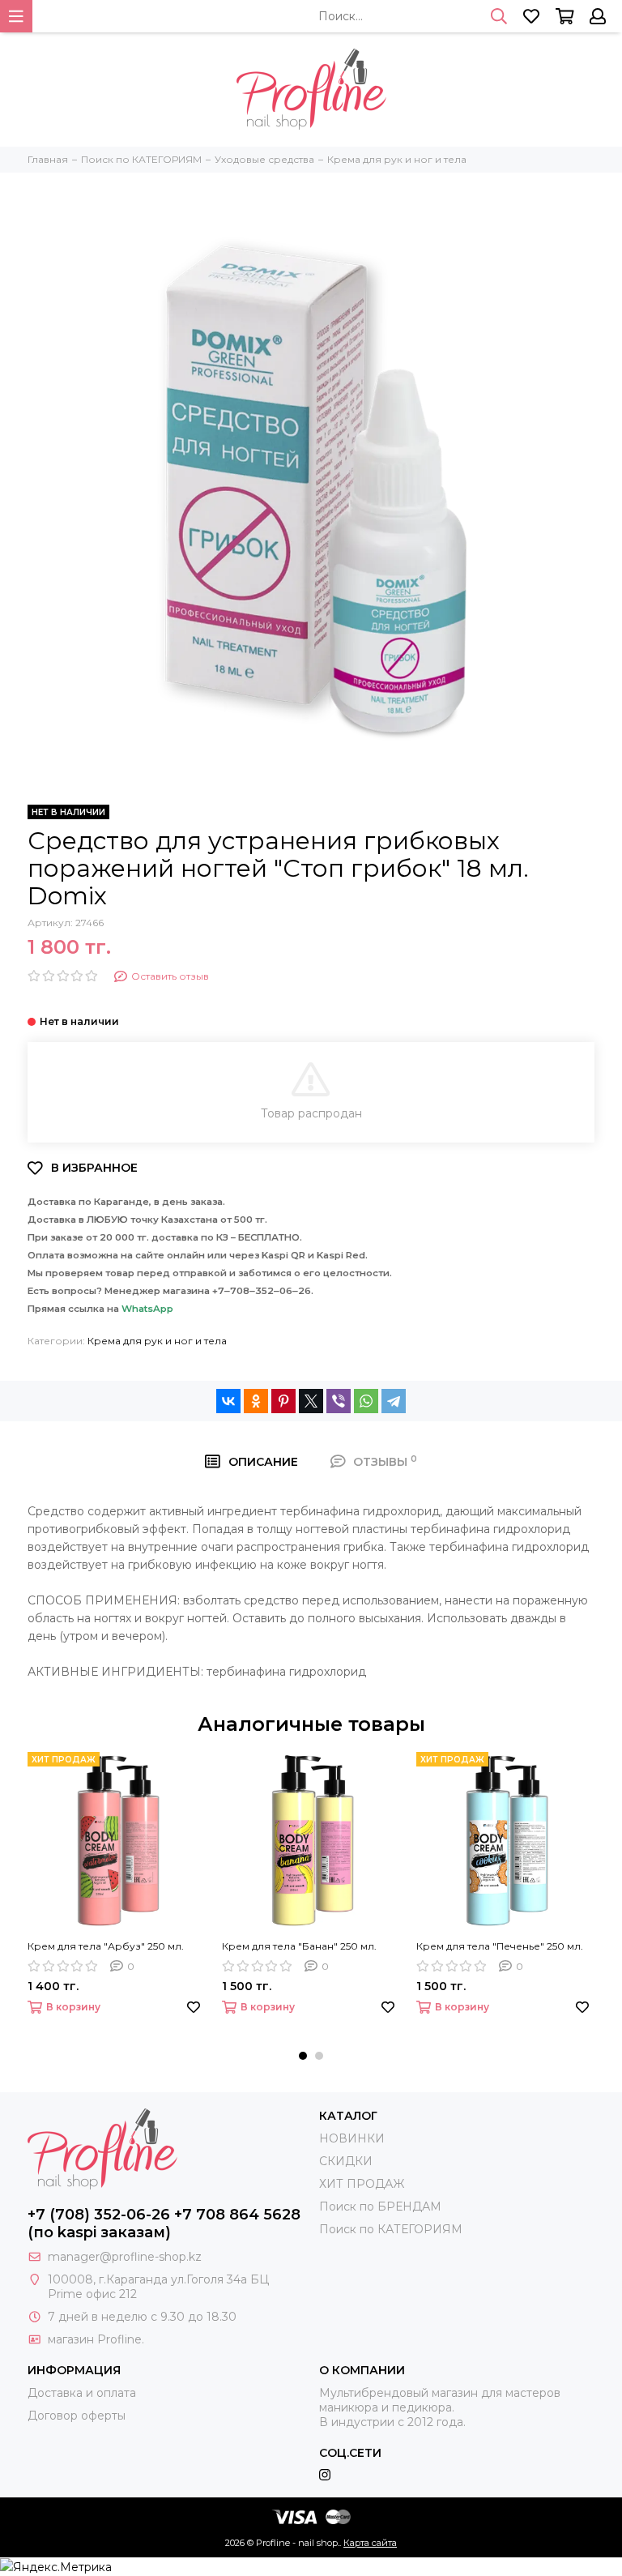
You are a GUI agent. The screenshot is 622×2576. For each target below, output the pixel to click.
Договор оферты (77, 2416)
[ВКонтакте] (228, 1401)
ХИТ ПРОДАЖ (362, 2184)
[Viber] (339, 1401)
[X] (311, 1401)
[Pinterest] (283, 1401)
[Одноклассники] (256, 1401)
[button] (303, 2056)
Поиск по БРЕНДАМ (380, 2206)
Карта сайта (370, 2543)
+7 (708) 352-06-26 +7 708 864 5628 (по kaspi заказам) (164, 2224)
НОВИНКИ (352, 2138)
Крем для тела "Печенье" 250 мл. (500, 1946)
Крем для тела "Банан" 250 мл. (299, 1946)
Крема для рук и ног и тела (157, 1341)
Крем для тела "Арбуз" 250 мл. (106, 1946)
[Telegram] (394, 1401)
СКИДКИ (346, 2161)
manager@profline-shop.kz (125, 2257)
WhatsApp (147, 1309)
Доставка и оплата (82, 2393)
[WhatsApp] (366, 1401)
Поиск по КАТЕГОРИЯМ (391, 2229)
